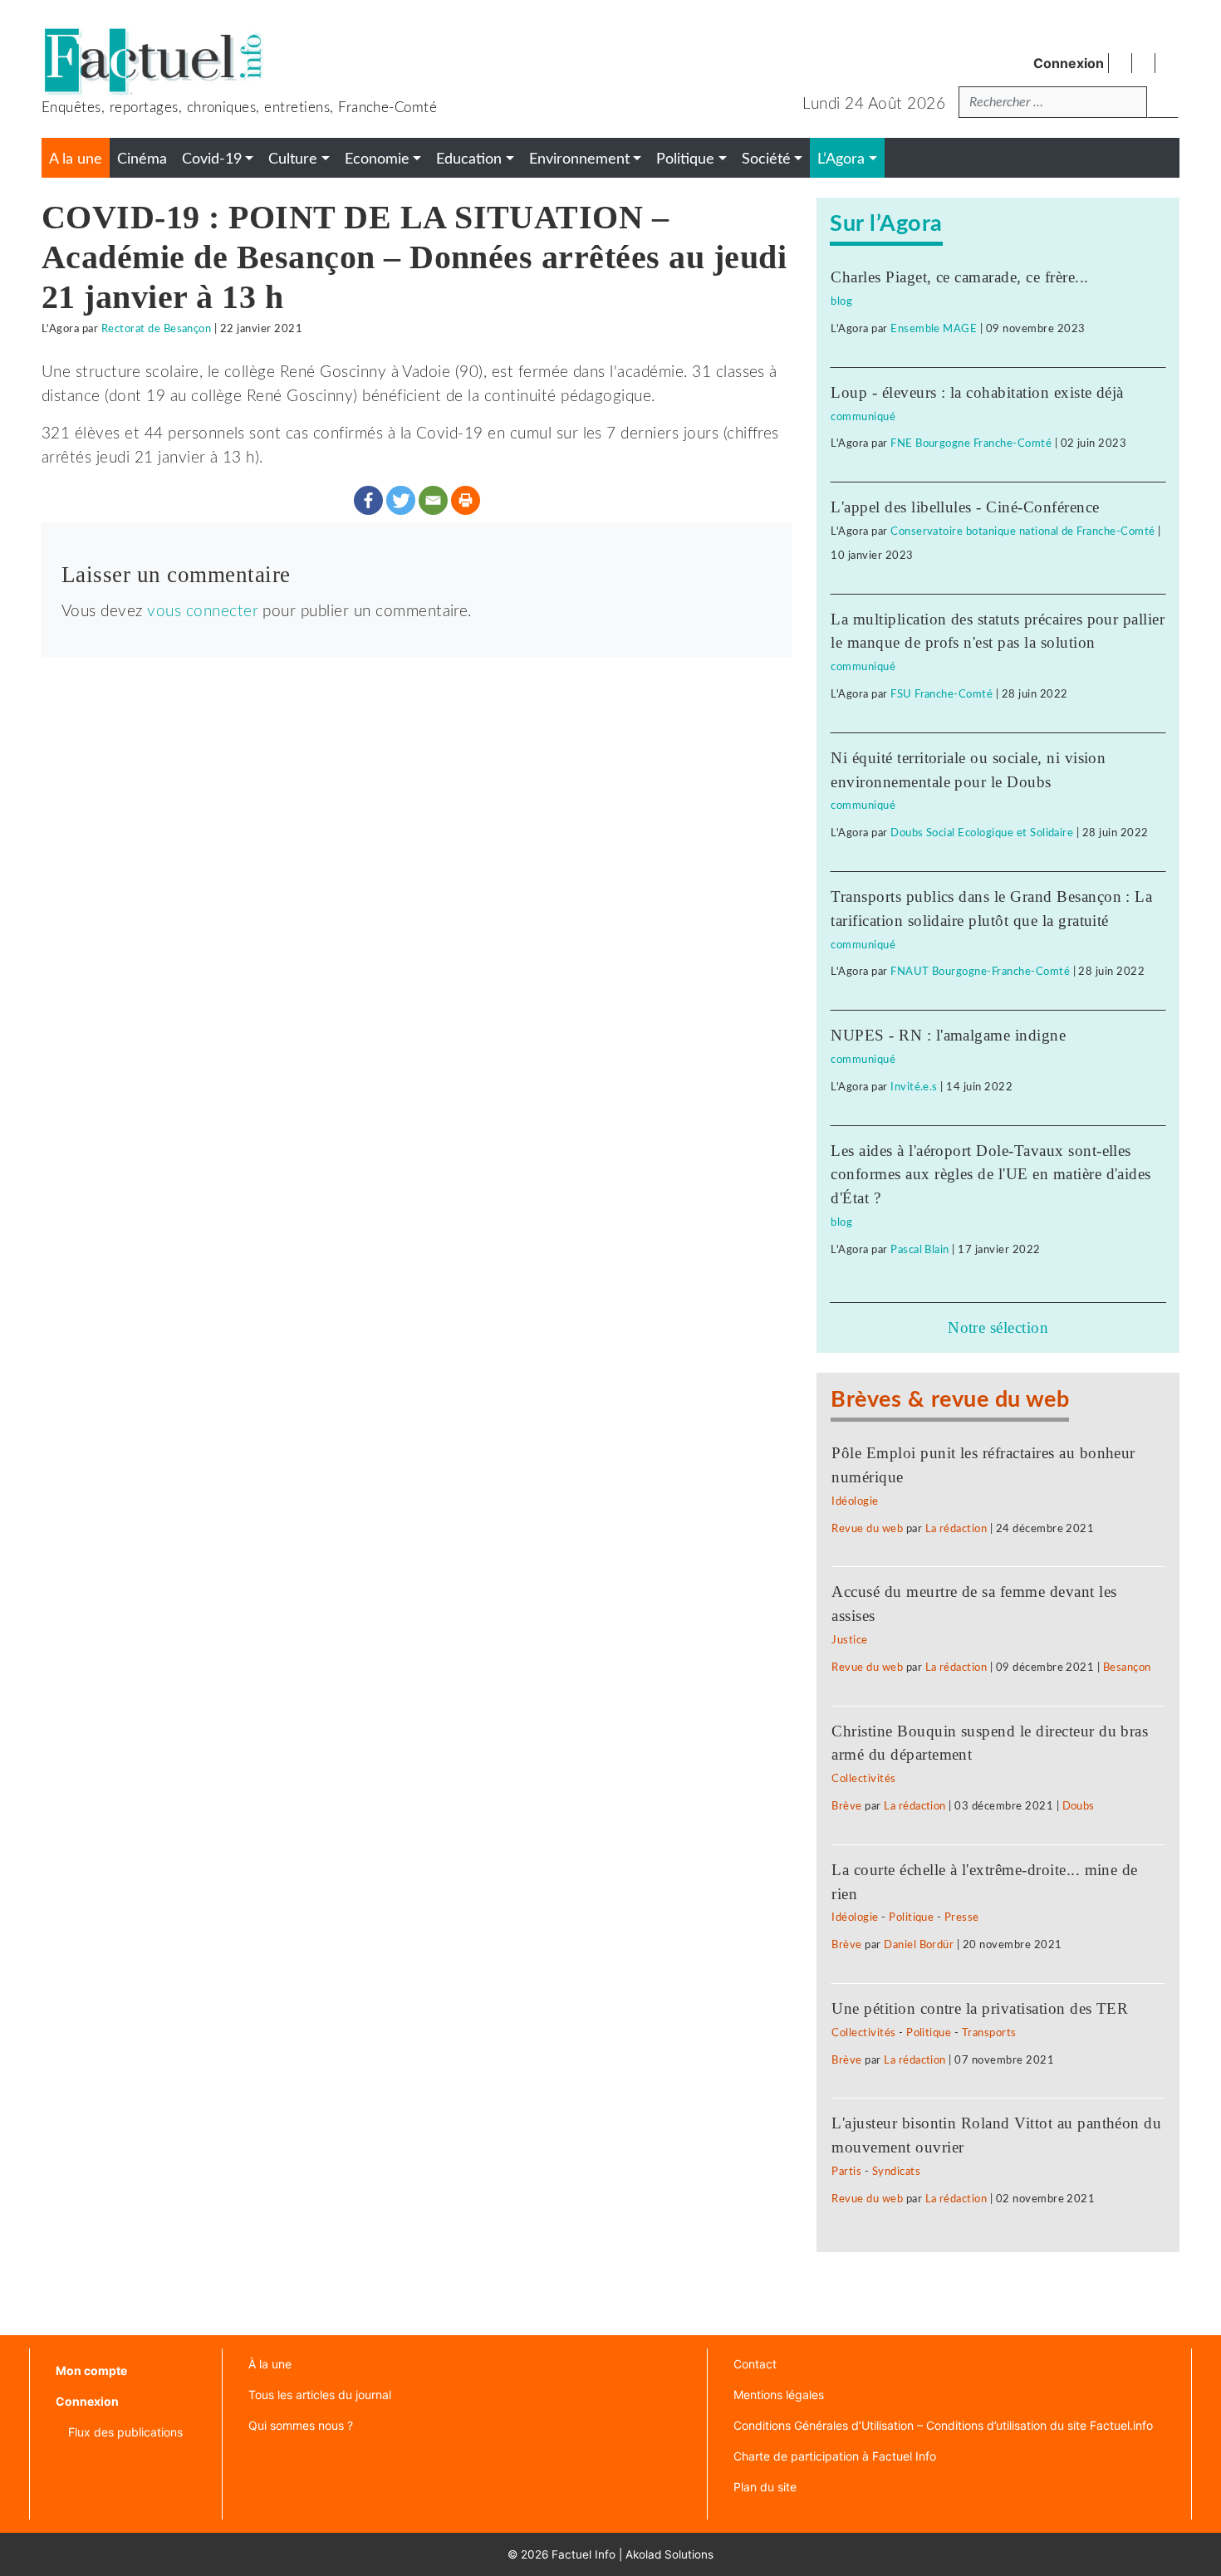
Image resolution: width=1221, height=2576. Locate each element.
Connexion (1069, 63)
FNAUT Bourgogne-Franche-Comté (980, 972)
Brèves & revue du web (950, 1400)
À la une (270, 2364)
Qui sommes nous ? (301, 2425)
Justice (849, 1640)
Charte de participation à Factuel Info (835, 2456)
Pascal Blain (920, 1250)
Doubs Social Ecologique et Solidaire (982, 833)
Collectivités (863, 1779)
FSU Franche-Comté (941, 694)
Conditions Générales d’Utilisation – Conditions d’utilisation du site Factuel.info (943, 2425)
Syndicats (896, 2172)
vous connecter (203, 612)
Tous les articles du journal (320, 2395)
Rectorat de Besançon (157, 329)
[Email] (433, 500)
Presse (962, 1917)
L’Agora (841, 159)
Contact (755, 2364)
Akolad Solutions (669, 2554)
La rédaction (956, 1529)
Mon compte (91, 2370)
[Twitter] (401, 500)
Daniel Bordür (919, 1945)
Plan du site (765, 2487)
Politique (911, 1917)
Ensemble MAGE (934, 329)
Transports (989, 2033)
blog (841, 301)
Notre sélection (998, 1327)
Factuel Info (584, 2554)
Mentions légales (779, 2395)
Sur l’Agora (886, 224)
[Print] (466, 500)
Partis (846, 2172)
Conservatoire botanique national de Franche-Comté (1023, 531)
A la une (76, 159)
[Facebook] (368, 500)
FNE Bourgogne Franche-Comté (971, 443)
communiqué (863, 417)
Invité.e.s (914, 1087)
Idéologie (855, 1501)
